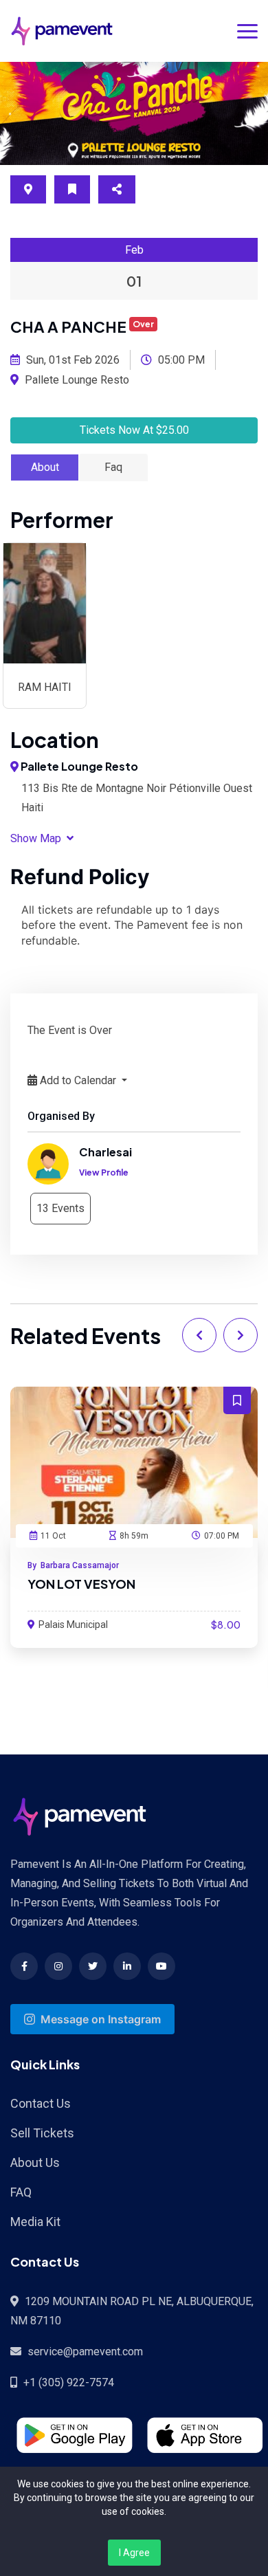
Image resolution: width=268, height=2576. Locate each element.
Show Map (37, 838)
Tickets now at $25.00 (134, 430)
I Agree (134, 2553)
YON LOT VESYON (81, 1584)
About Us (35, 2162)
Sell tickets (42, 2133)
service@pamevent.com (85, 2352)
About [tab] (45, 467)
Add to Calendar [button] (78, 1080)
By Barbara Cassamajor (73, 1565)
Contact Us (41, 2103)
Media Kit (35, 2222)
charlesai (105, 1152)
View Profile (104, 1173)
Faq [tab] (113, 467)
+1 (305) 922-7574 (69, 2382)
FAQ (21, 2192)
